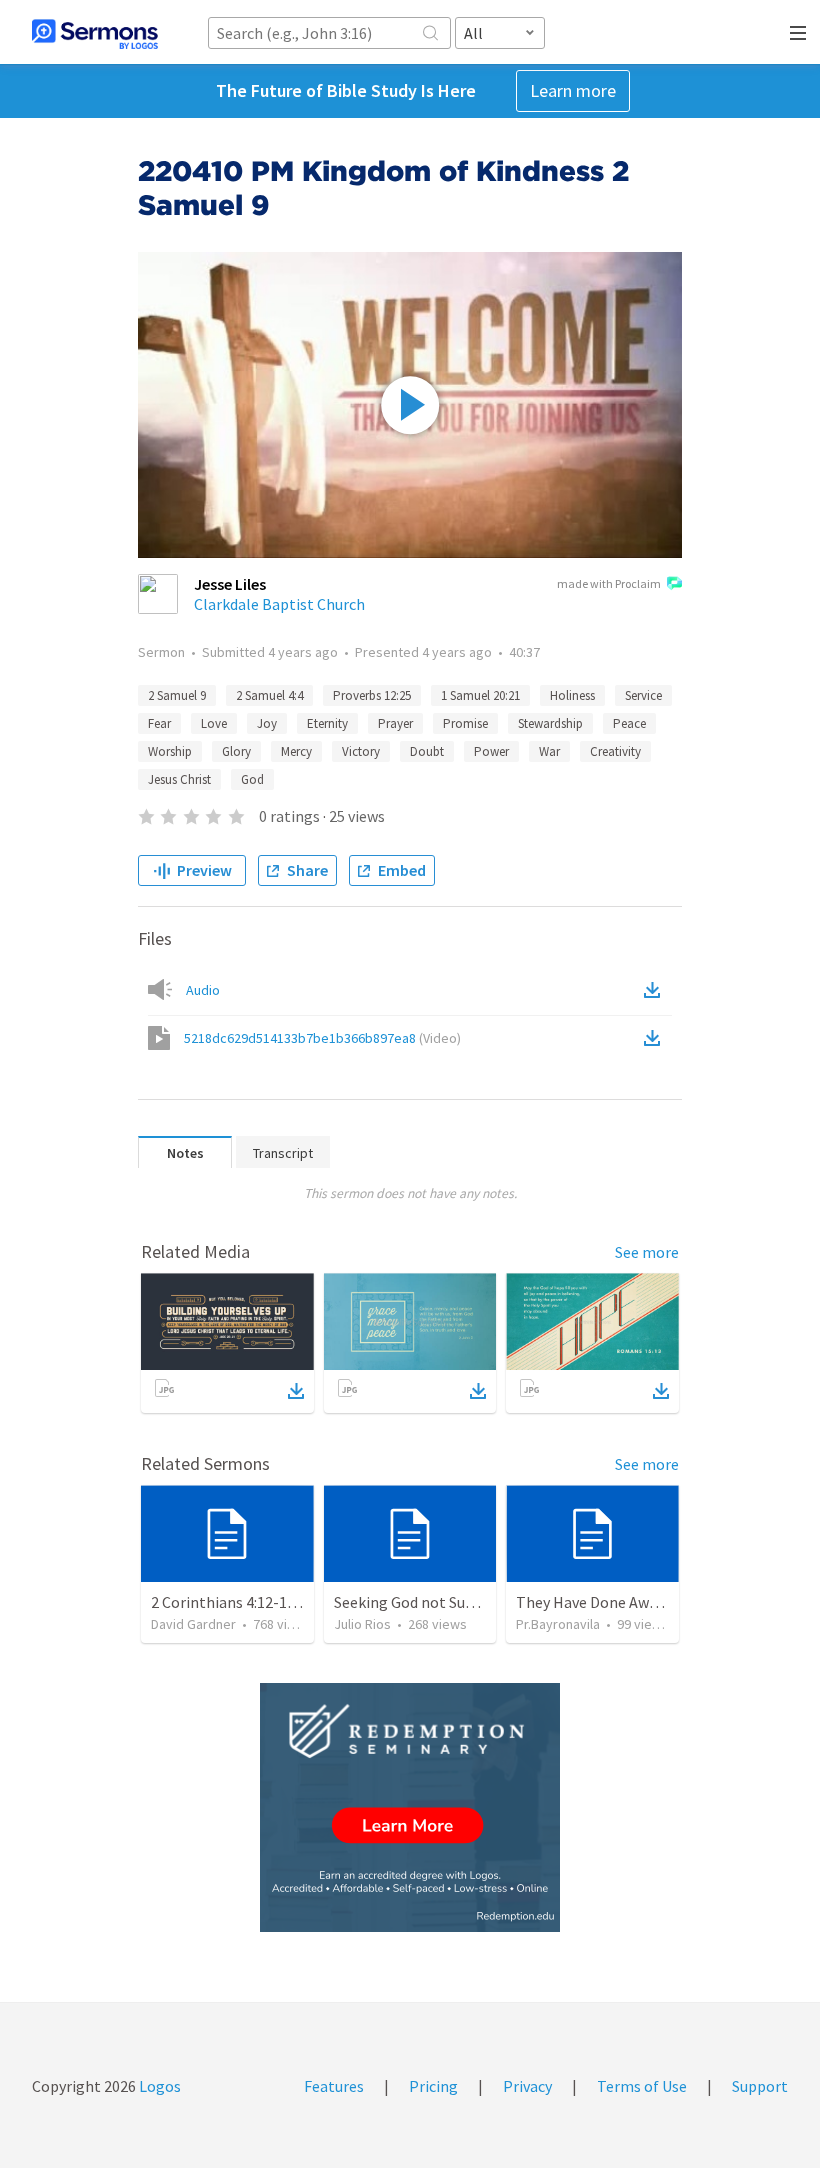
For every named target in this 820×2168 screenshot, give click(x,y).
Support (760, 2086)
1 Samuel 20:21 (480, 695)
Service (643, 695)
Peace (629, 723)
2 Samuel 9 (177, 695)
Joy (267, 723)
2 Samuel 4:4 (269, 695)
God (252, 779)
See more (647, 1252)
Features (334, 2086)
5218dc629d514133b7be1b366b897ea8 (322, 1038)
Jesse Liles (230, 584)
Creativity (615, 751)
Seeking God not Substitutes (431, 1602)
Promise (465, 723)
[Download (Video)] (656, 1038)
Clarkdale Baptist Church (279, 604)
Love (214, 723)
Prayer (395, 723)
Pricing (433, 2086)
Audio (203, 990)
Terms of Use (642, 2086)
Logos (158, 2086)
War (549, 751)
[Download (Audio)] (656, 990)
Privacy (527, 2086)
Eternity (327, 723)
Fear (159, 723)
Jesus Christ (179, 779)
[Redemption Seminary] (410, 1807)
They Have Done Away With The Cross (643, 1602)
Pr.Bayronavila (558, 1624)
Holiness (572, 695)
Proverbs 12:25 (372, 695)
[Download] (296, 1391)
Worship (170, 751)
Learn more (573, 90)
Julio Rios (362, 1624)
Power (491, 751)
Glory (236, 751)
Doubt (427, 751)
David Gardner (193, 1624)
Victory (361, 751)
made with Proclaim (609, 583)
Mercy (296, 751)
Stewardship (550, 723)
